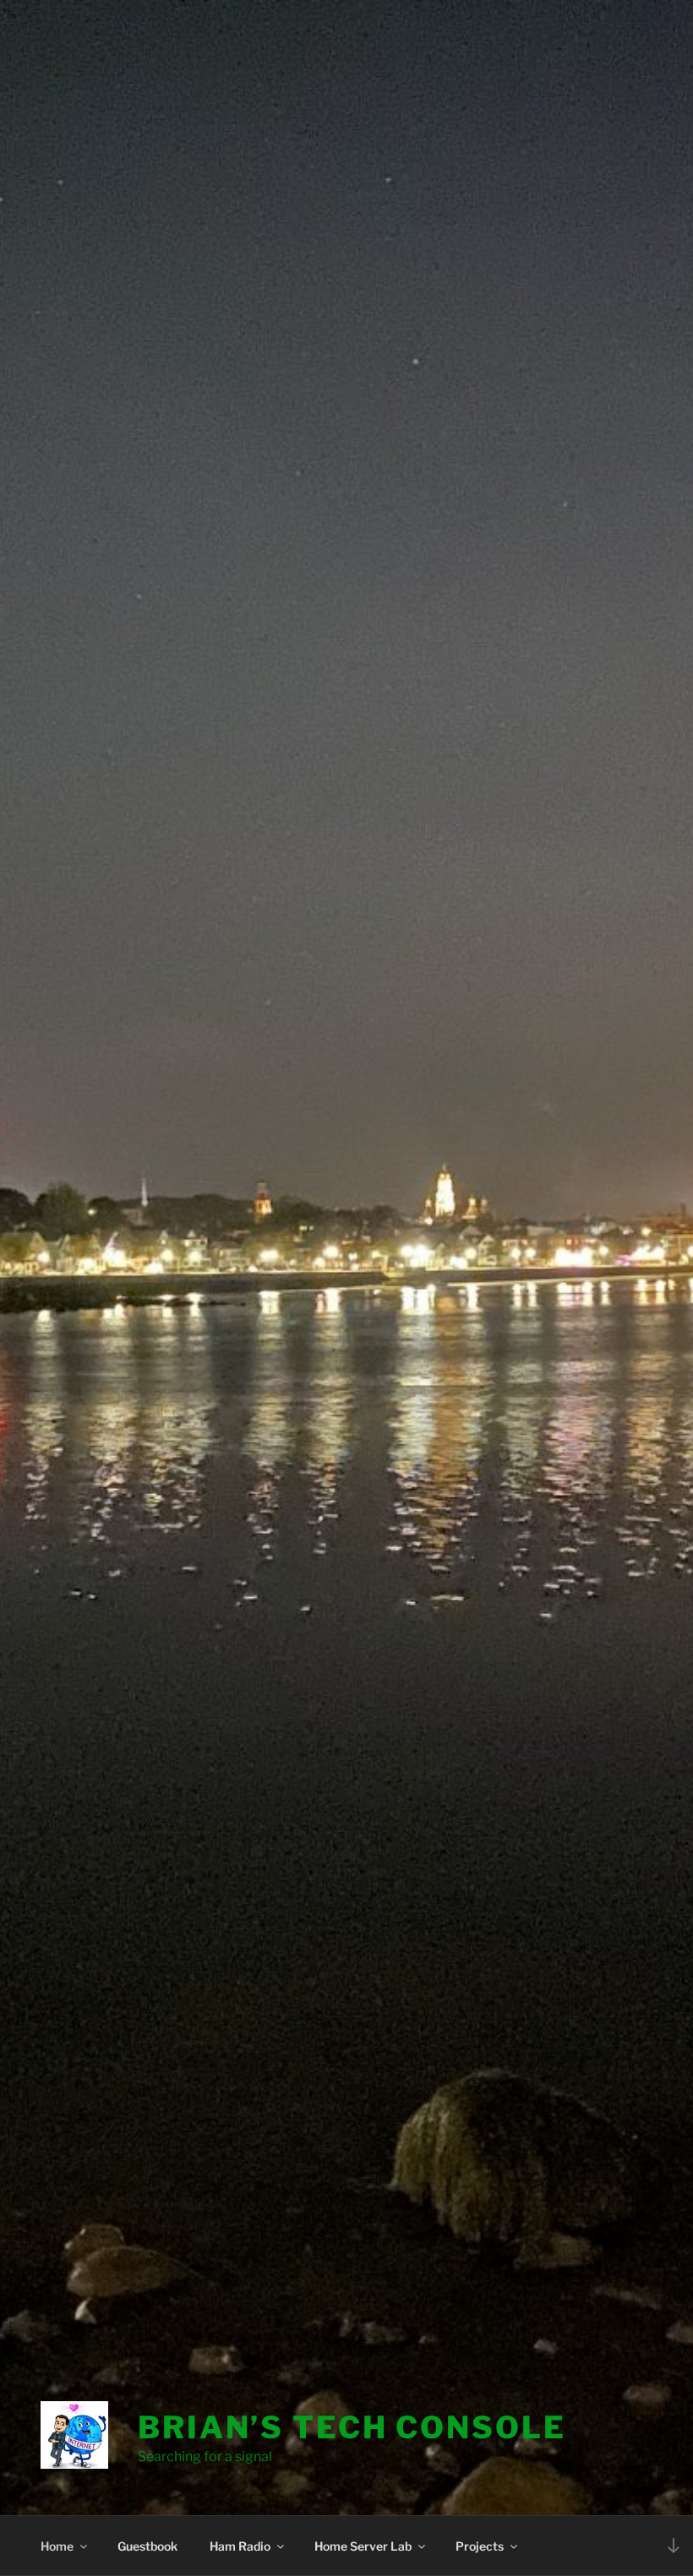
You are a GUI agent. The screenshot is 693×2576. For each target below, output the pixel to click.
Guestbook (147, 2546)
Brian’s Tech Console (352, 2427)
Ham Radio (240, 2546)
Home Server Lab (363, 2546)
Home (57, 2546)
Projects (480, 2546)
